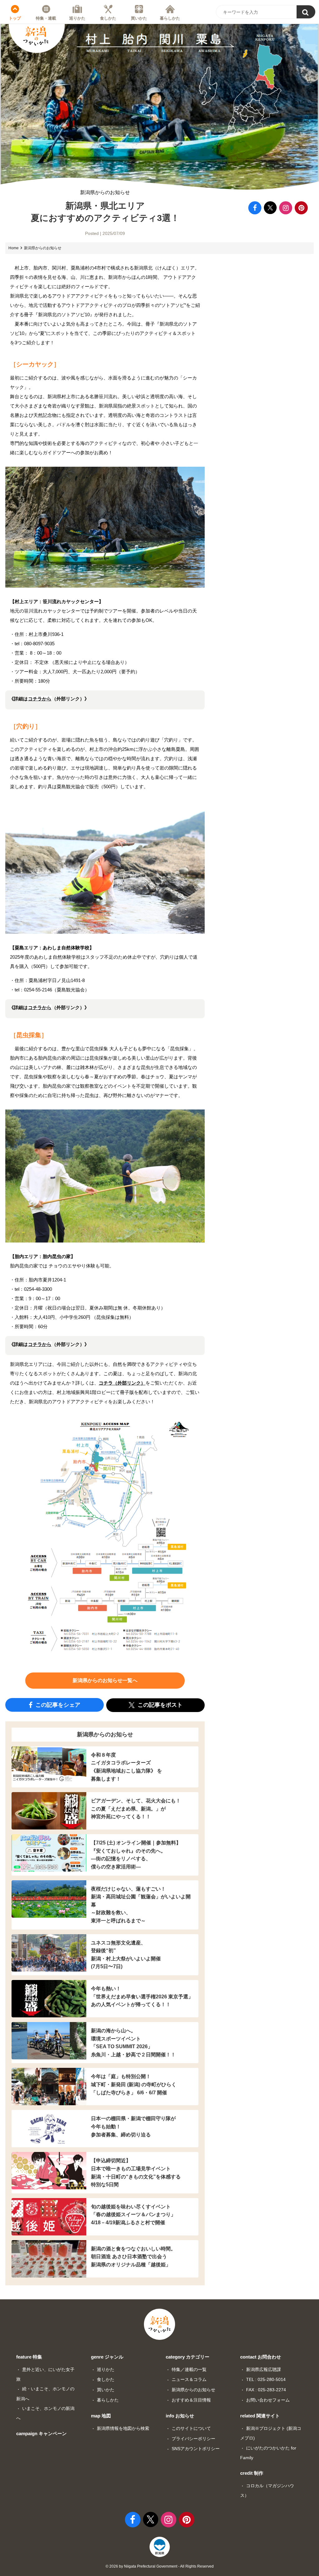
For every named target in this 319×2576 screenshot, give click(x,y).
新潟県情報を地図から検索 (123, 2428)
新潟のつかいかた (36, 36)
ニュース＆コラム (189, 2379)
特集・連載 (46, 18)
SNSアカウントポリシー (196, 2449)
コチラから (40, 699)
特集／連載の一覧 (189, 2369)
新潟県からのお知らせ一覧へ (105, 1680)
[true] (306, 12)
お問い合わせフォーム (268, 2400)
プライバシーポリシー (193, 2439)
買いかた (139, 18)
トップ (15, 18)
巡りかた (77, 18)
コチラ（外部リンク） (122, 1383)
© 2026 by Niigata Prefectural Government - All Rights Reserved (160, 2566)
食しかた (108, 18)
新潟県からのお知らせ (105, 193)
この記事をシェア (57, 1705)
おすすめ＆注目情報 (191, 2400)
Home (14, 248)
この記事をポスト (159, 1705)
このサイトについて (191, 2428)
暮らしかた (170, 18)
